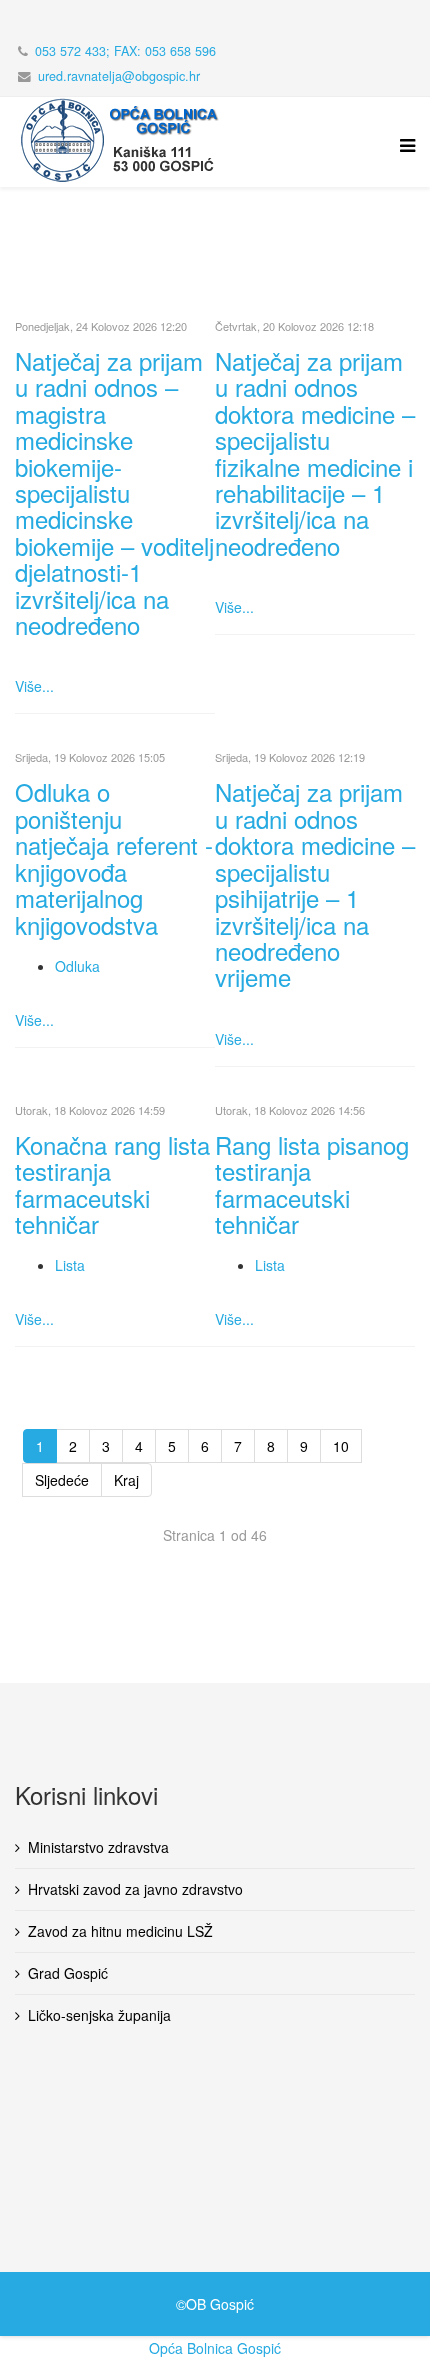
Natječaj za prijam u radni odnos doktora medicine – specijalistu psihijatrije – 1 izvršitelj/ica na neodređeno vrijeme (315, 884)
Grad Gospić (68, 1973)
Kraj (126, 1480)
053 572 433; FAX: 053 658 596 (125, 51)
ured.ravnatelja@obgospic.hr (119, 76)
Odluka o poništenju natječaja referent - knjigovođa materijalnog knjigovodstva (114, 857)
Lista (70, 1265)
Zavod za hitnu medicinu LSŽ (120, 1931)
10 (341, 1446)
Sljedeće (62, 1480)
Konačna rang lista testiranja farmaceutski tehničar (112, 1184)
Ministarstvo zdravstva (98, 1847)
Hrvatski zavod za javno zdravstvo (135, 1889)
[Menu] (402, 157)
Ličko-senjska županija (99, 2015)
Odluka (77, 966)
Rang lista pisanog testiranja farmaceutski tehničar (312, 1184)
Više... (34, 686)
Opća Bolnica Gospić (215, 2348)
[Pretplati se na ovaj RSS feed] (407, 305)
